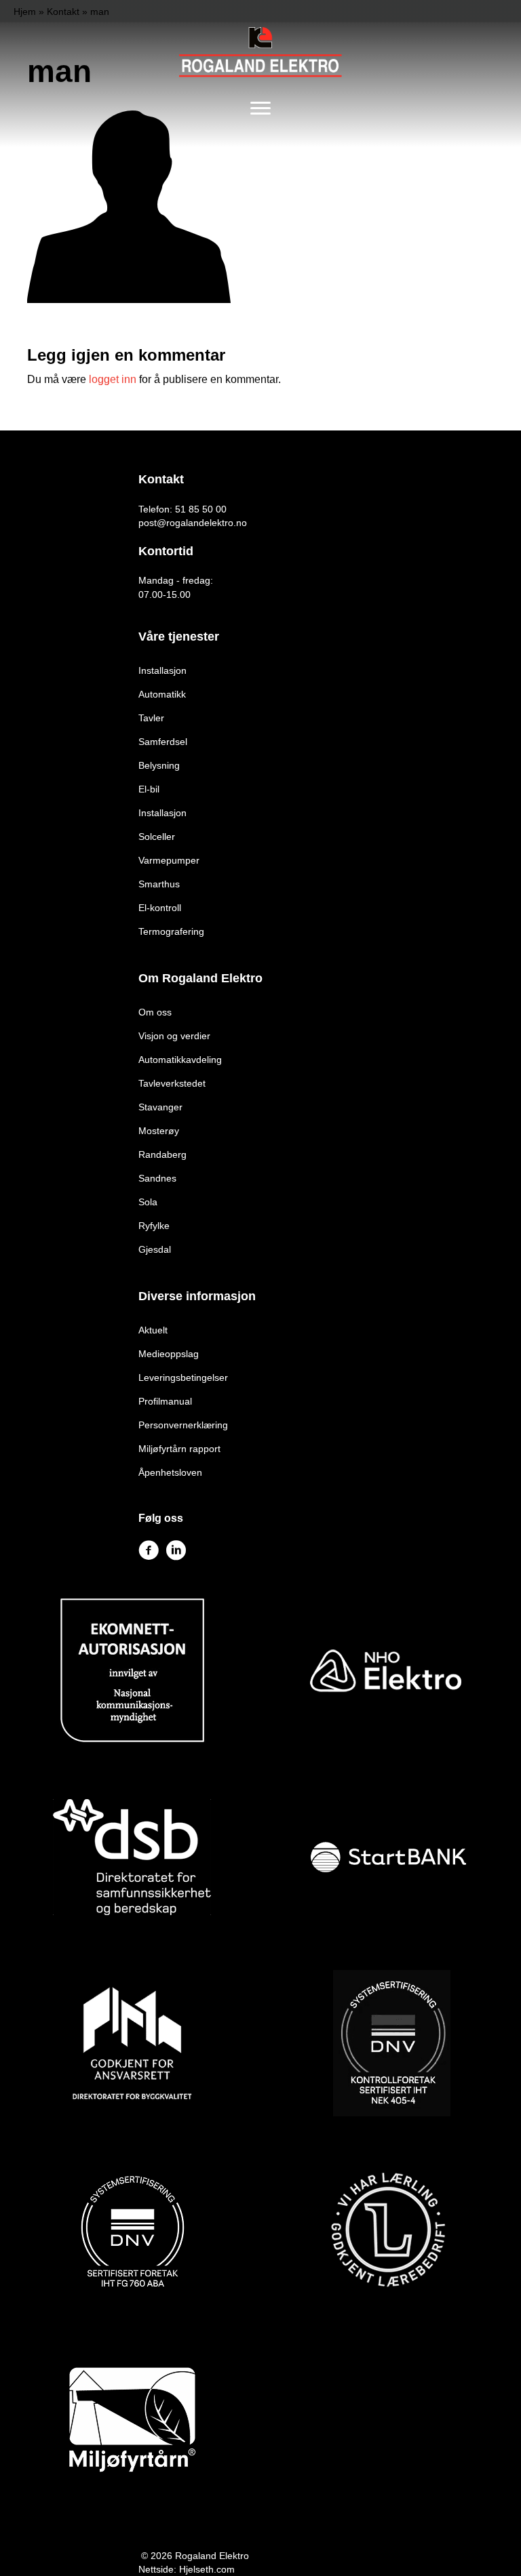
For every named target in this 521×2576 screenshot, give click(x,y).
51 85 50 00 (201, 509)
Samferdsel (163, 742)
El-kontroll (160, 908)
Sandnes (157, 1178)
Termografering (171, 931)
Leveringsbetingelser (183, 1377)
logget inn (113, 379)
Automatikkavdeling (180, 1060)
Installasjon (162, 670)
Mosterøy (159, 1131)
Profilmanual (165, 1401)
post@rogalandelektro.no (193, 523)
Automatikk (162, 694)
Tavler (151, 718)
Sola (148, 1202)
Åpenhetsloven (170, 1472)
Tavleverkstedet (172, 1083)
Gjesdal (155, 1249)
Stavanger (160, 1107)
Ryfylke (154, 1226)
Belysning (159, 765)
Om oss (155, 1012)
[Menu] (260, 108)
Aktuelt (153, 1330)
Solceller (157, 837)
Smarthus (159, 884)
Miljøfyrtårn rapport (179, 1449)
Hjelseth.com (207, 2569)
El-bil (149, 789)
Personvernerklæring (183, 1425)
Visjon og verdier (174, 1036)
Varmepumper (169, 860)
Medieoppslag (169, 1354)
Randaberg (162, 1154)
